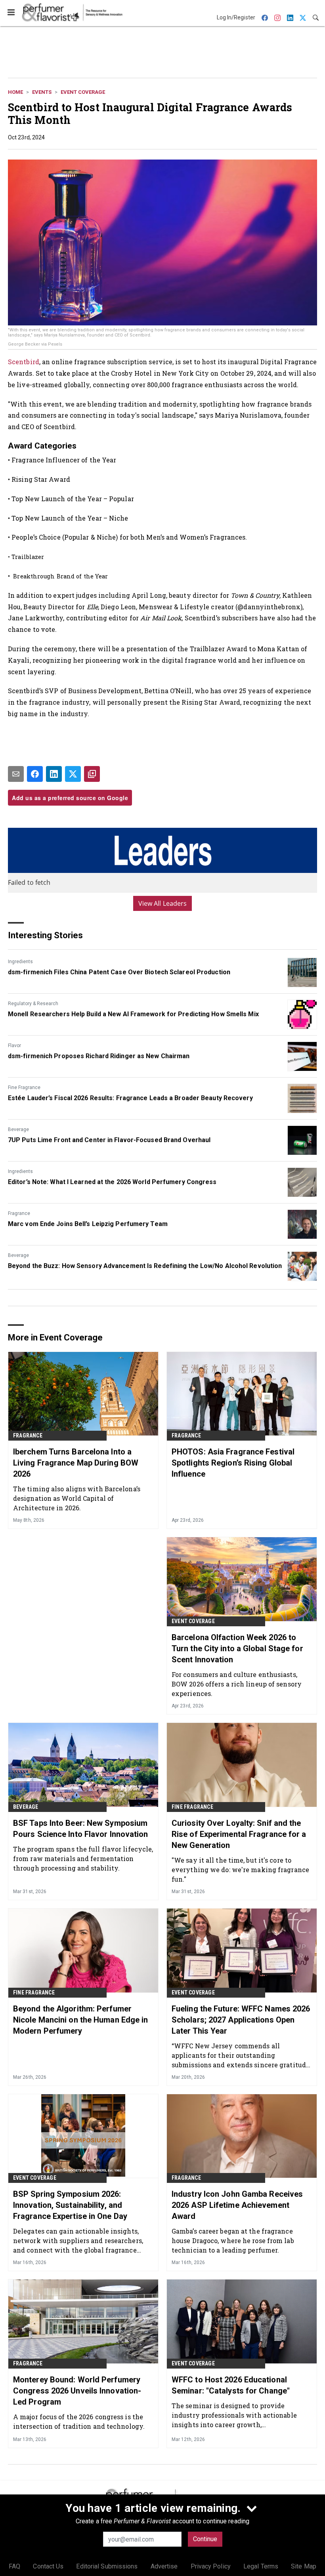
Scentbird (24, 362)
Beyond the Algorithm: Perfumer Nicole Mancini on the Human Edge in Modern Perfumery (81, 2020)
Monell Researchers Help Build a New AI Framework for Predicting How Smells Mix (133, 1014)
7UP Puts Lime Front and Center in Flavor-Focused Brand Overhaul (109, 1140)
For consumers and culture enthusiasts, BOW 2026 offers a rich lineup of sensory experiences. (237, 1684)
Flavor (14, 1046)
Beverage (18, 1129)
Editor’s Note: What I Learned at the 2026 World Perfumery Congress (112, 1182)
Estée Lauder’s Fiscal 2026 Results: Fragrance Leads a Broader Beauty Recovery (130, 1098)
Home (15, 92)
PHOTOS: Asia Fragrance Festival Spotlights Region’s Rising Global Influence (233, 1463)
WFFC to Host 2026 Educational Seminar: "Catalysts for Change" (231, 2385)
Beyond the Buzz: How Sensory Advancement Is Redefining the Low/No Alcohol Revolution (145, 1266)
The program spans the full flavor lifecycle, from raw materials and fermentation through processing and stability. (83, 1858)
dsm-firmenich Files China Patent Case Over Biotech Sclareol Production (119, 972)
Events (42, 92)
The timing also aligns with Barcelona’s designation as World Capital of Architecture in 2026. (77, 1498)
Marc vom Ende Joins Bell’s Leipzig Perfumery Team (88, 1224)
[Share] (35, 774)
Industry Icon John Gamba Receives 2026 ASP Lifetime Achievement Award (237, 2205)
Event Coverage (83, 92)
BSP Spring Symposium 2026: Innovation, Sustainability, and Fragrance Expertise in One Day (70, 2205)
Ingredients (20, 962)
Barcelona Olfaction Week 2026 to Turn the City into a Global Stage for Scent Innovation (237, 1648)
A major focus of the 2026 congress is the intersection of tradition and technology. (79, 2421)
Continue (205, 2539)
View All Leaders (163, 903)
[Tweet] (73, 774)
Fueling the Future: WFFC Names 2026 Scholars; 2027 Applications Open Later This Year (241, 2020)
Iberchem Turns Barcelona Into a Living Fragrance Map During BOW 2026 (76, 1463)
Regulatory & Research (33, 1004)
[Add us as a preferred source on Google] (92, 774)
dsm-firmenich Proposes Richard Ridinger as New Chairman (99, 1056)
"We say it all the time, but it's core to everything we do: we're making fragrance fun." (240, 1870)
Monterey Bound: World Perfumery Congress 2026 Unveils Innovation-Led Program (77, 2391)
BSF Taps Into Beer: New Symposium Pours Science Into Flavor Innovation (81, 1829)
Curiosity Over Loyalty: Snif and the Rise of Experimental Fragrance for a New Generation (239, 1834)
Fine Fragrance (24, 1087)
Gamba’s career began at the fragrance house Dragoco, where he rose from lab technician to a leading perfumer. (233, 2240)
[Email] (16, 774)
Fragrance (19, 1213)
